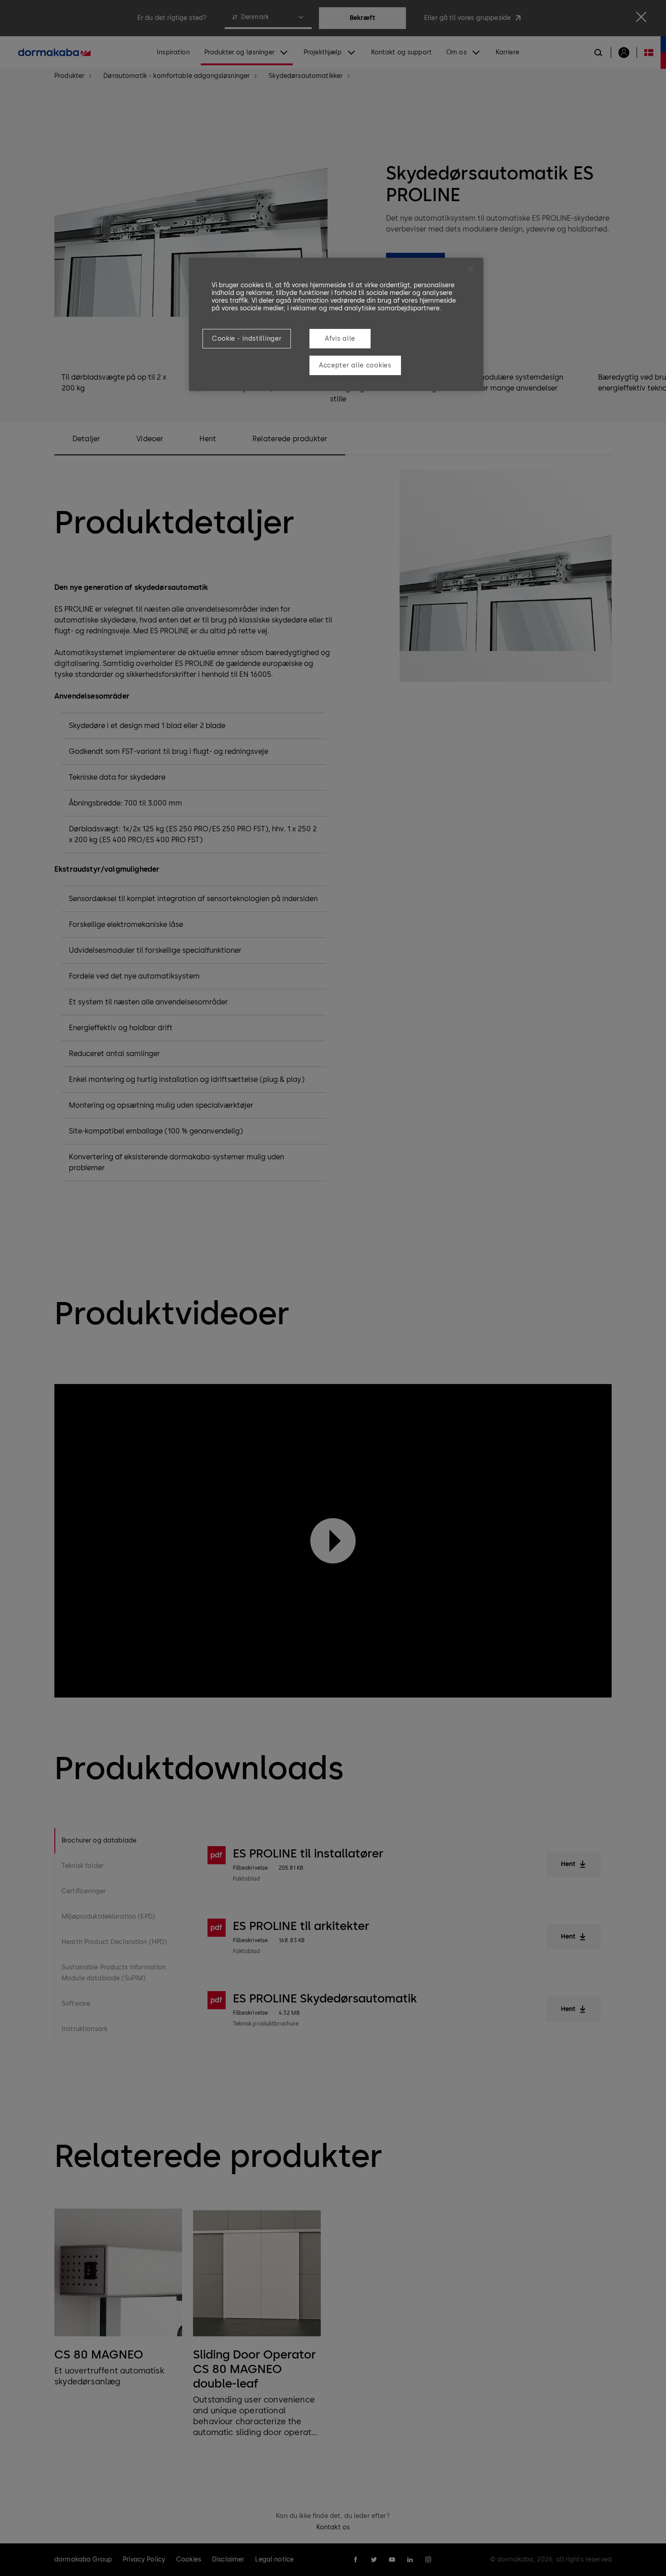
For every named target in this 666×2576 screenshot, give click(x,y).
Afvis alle (340, 339)
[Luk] (471, 269)
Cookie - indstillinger (247, 339)
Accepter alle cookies (355, 365)
